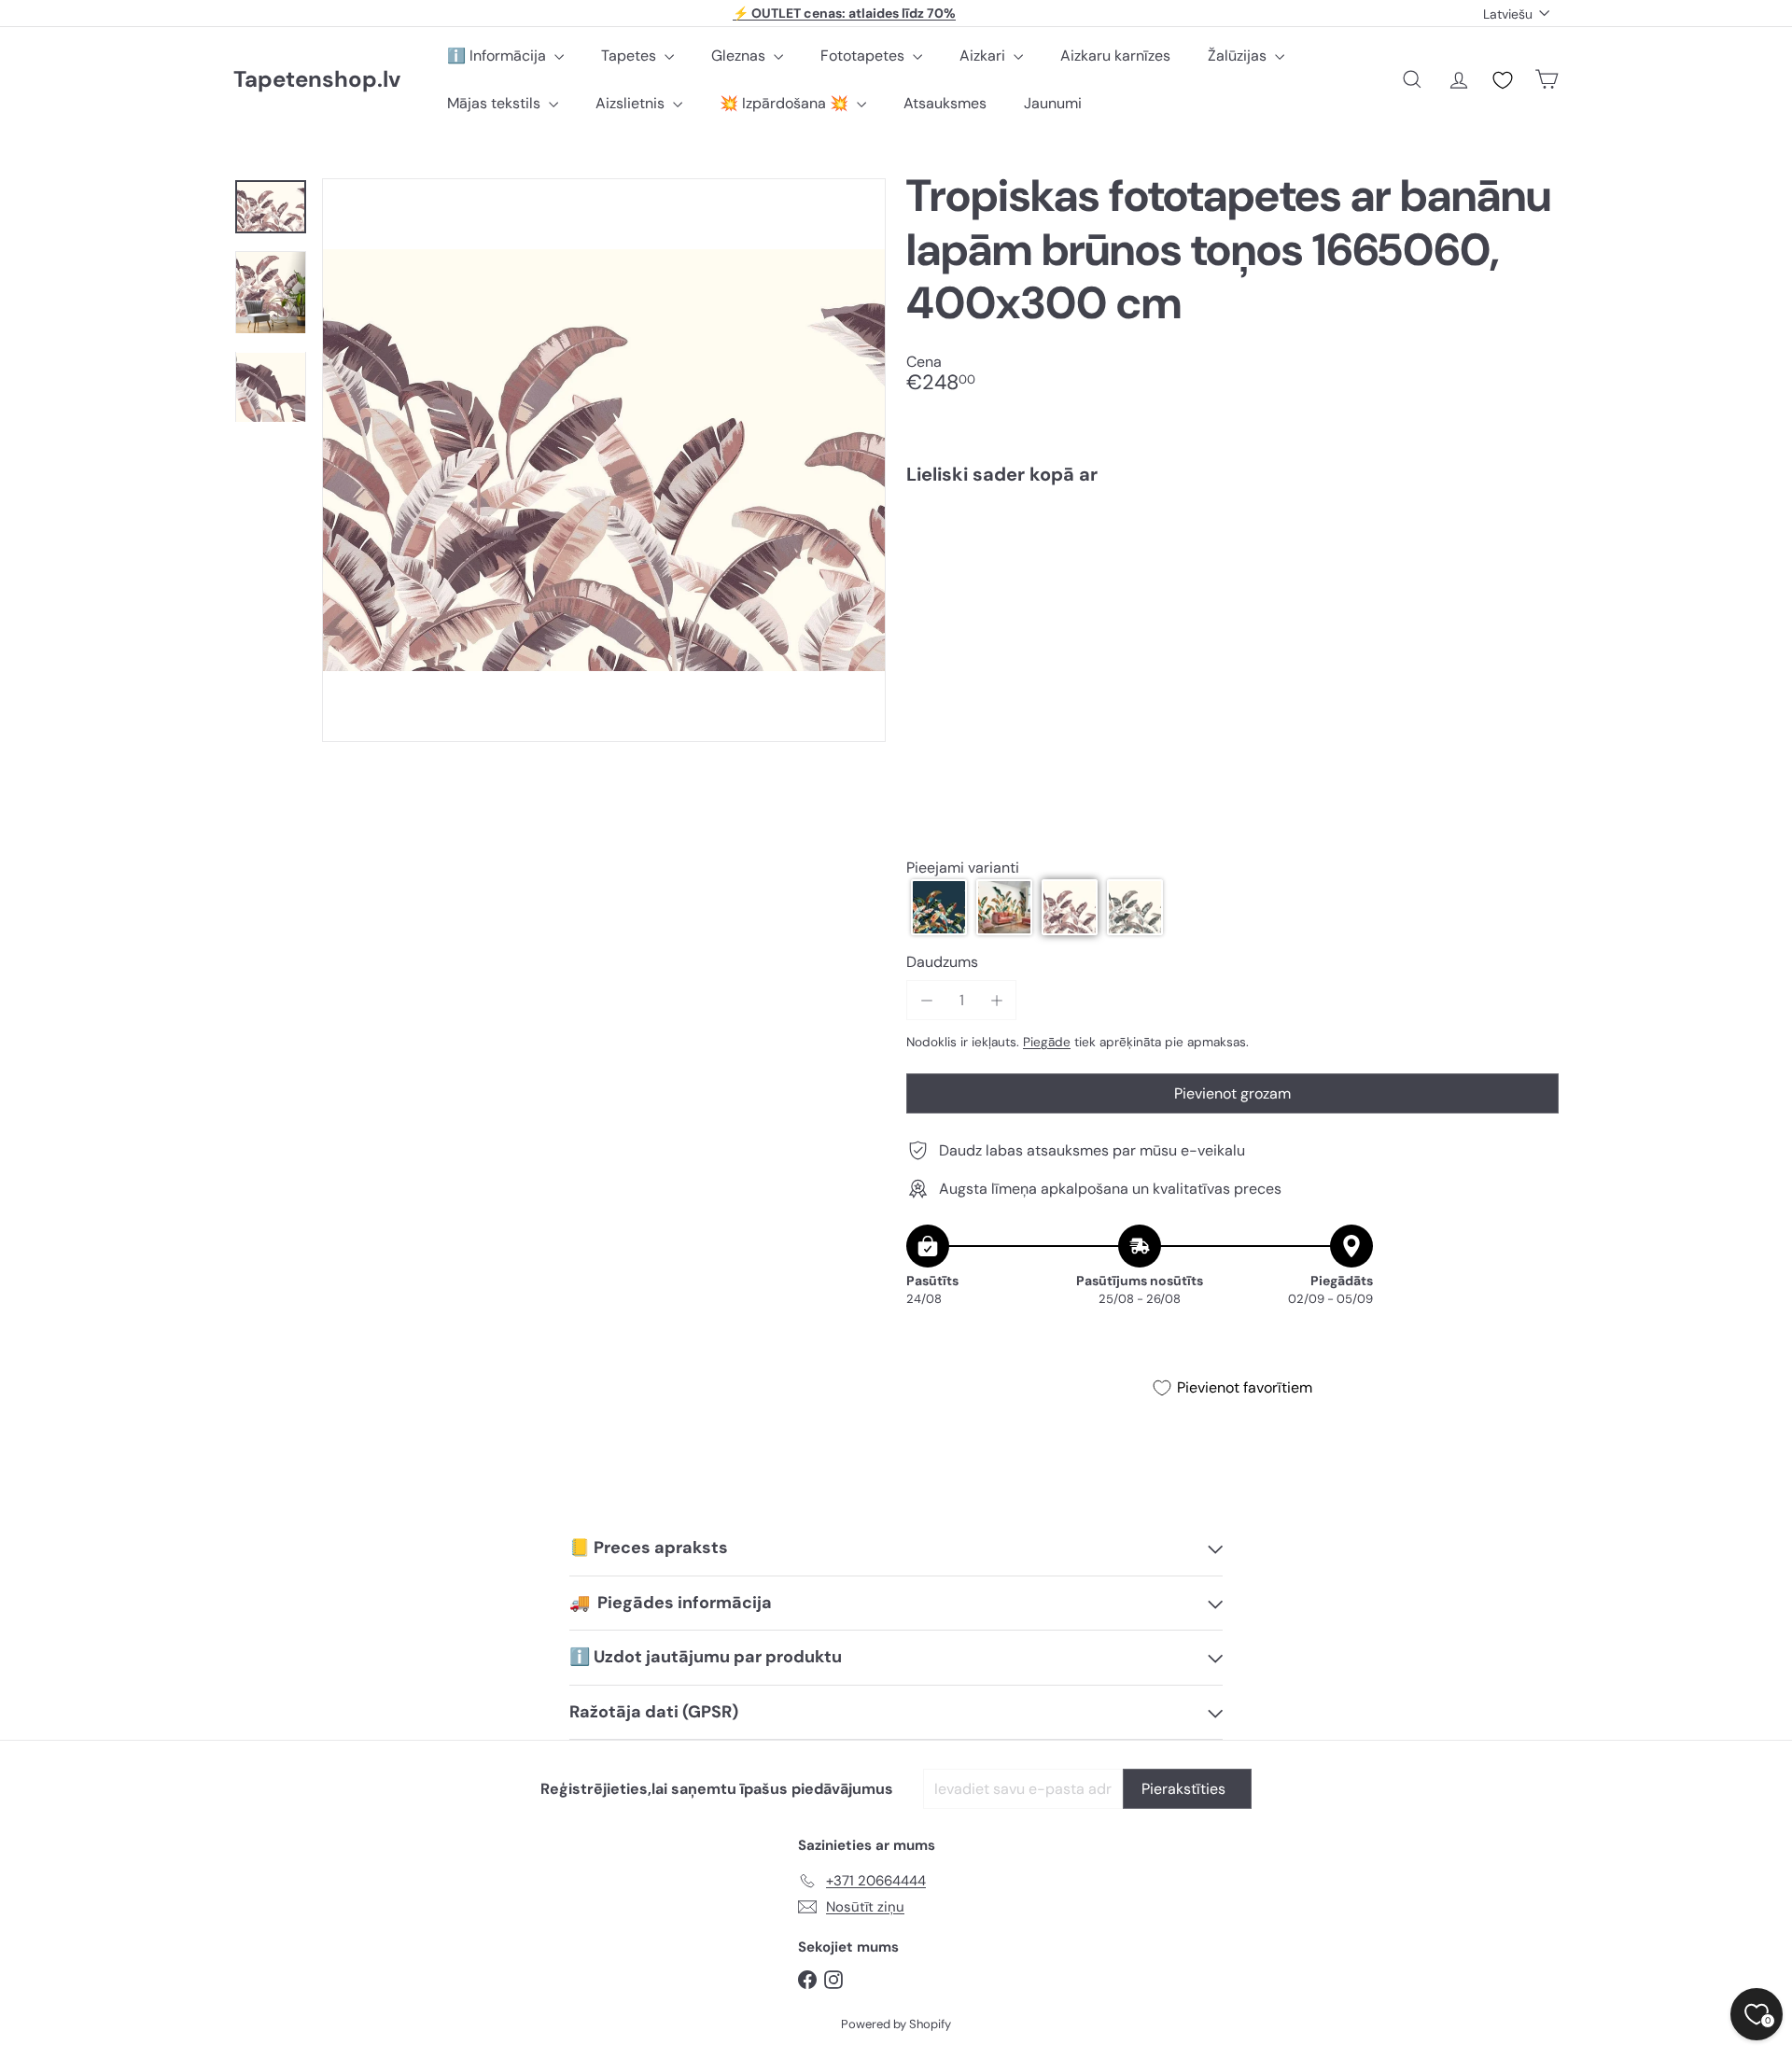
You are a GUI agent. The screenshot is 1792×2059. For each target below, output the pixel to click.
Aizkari (984, 56)
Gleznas (740, 56)
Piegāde (1047, 1042)
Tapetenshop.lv (317, 80)
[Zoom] (604, 460)
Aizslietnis (632, 103)
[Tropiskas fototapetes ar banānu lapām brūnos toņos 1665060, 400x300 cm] (1232, 566)
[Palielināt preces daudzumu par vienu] (996, 1000)
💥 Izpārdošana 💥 (786, 103)
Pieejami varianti (963, 868)
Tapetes (630, 56)
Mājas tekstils (496, 103)
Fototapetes (864, 56)
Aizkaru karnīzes (1115, 56)
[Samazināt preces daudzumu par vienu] (926, 1000)
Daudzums (942, 962)
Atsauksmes (945, 103)
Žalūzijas (1239, 56)
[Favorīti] (1503, 80)
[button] (939, 907)
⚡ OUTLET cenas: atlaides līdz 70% (844, 13)
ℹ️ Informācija (498, 56)
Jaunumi (1053, 103)
